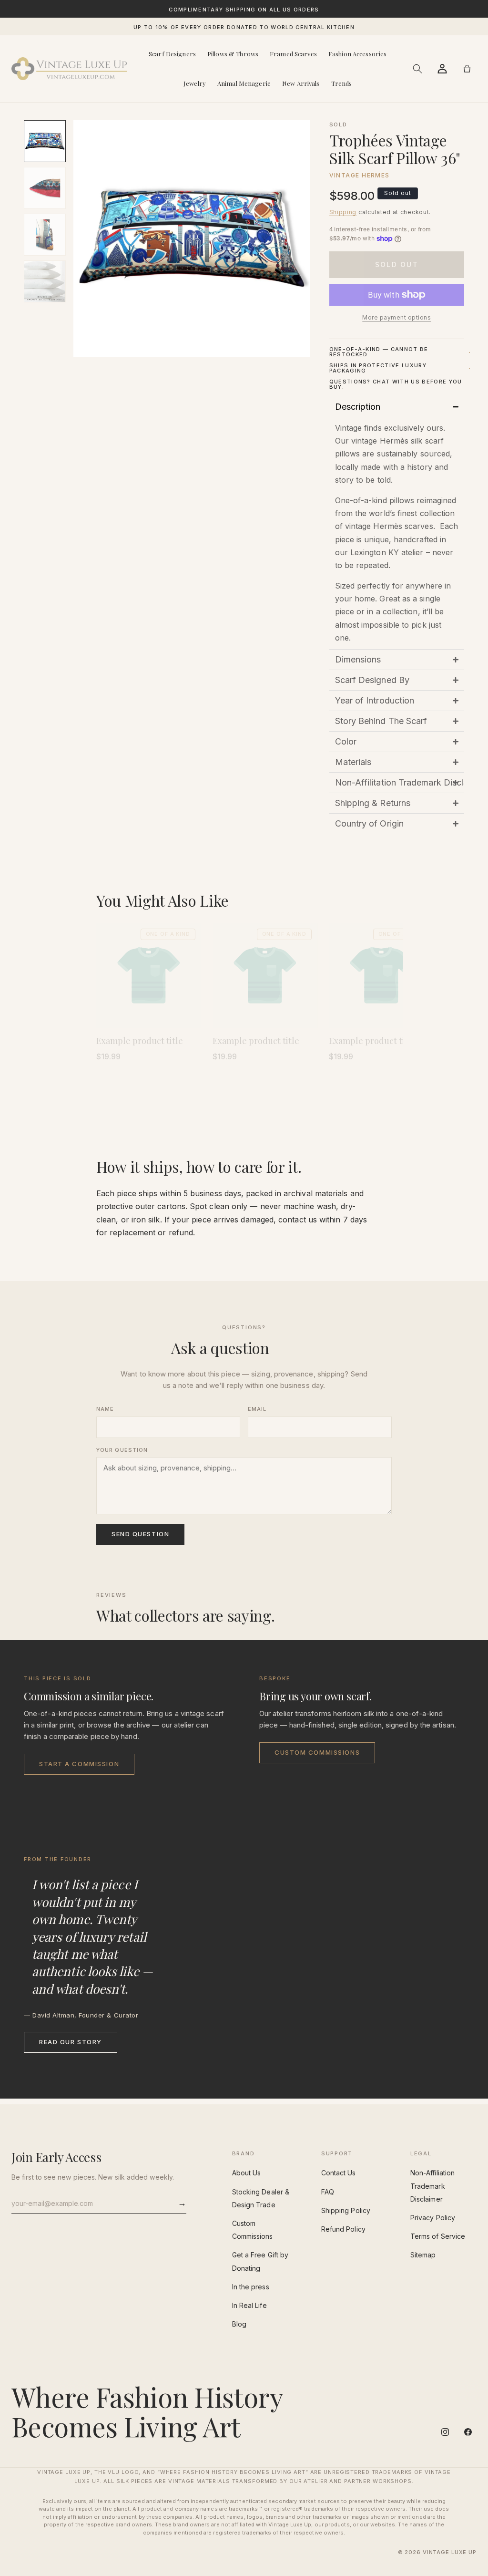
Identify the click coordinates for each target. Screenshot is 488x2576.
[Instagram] (445, 2432)
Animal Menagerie (244, 83)
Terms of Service (438, 2236)
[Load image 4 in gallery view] (45, 281)
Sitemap (423, 2255)
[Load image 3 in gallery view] (45, 235)
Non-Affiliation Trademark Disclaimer (432, 2186)
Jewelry (195, 83)
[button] (417, 69)
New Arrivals (301, 83)
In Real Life (249, 2305)
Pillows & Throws (233, 54)
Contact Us (339, 2173)
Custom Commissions (317, 1752)
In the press (251, 2287)
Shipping (343, 212)
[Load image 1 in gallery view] (45, 141)
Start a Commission (79, 1764)
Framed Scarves (293, 54)
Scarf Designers (172, 54)
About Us (247, 2173)
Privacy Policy (433, 2218)
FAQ (328, 2192)
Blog (239, 2324)
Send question (140, 1534)
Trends (342, 83)
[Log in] (442, 69)
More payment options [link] (396, 317)
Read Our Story (71, 2042)
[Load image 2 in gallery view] (45, 188)
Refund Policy (343, 2229)
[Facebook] (468, 2432)
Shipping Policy (346, 2210)
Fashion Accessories (357, 54)
